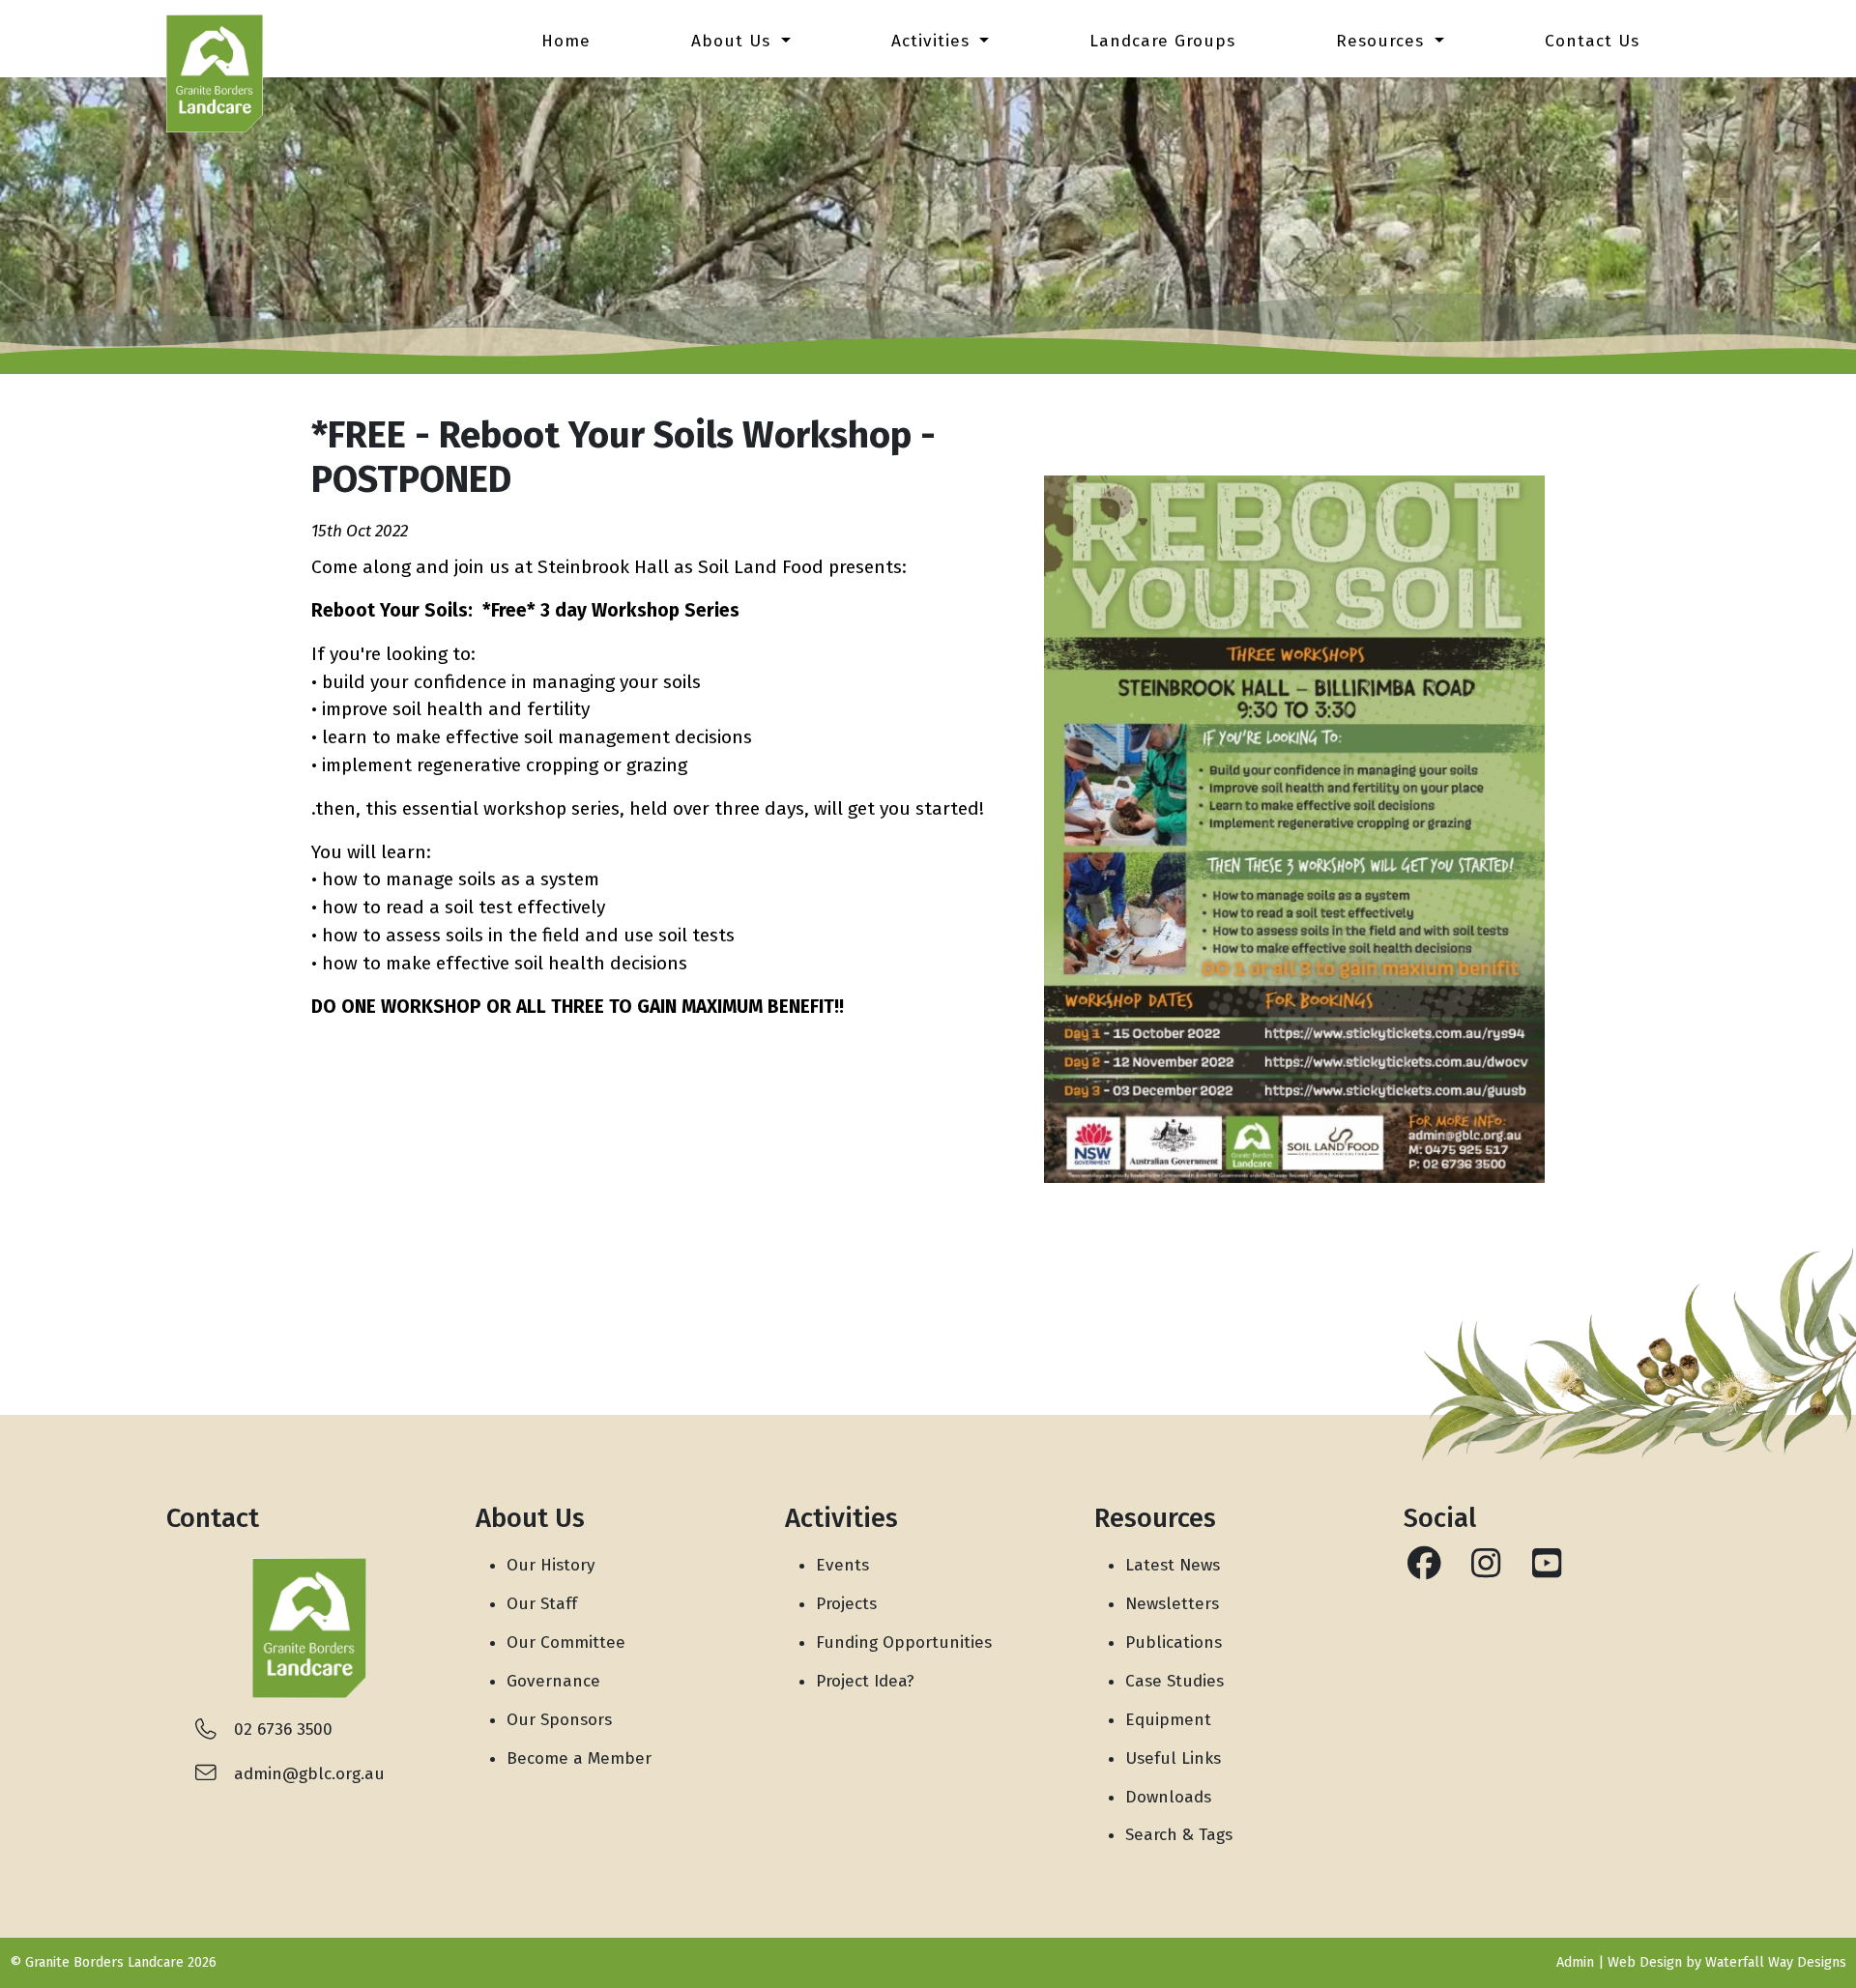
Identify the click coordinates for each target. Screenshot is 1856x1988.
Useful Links (1173, 1758)
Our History (551, 1565)
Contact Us (1592, 41)
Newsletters (1172, 1604)
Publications (1174, 1642)
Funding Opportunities (904, 1642)
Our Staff (542, 1604)
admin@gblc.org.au (309, 1774)
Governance (553, 1681)
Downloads (1168, 1797)
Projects (846, 1604)
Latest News (1173, 1565)
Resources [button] (1383, 41)
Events (842, 1565)
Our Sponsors (559, 1720)
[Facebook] (1424, 1570)
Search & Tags (1179, 1835)
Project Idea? (865, 1681)
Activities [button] (933, 41)
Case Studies (1174, 1681)
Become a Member (579, 1758)
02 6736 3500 (283, 1729)
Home (566, 41)
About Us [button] (734, 41)
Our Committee (566, 1642)
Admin (1575, 1962)
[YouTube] (1546, 1570)
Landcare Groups (1162, 41)
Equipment (1168, 1720)
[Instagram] (1485, 1570)
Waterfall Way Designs (1776, 1962)
